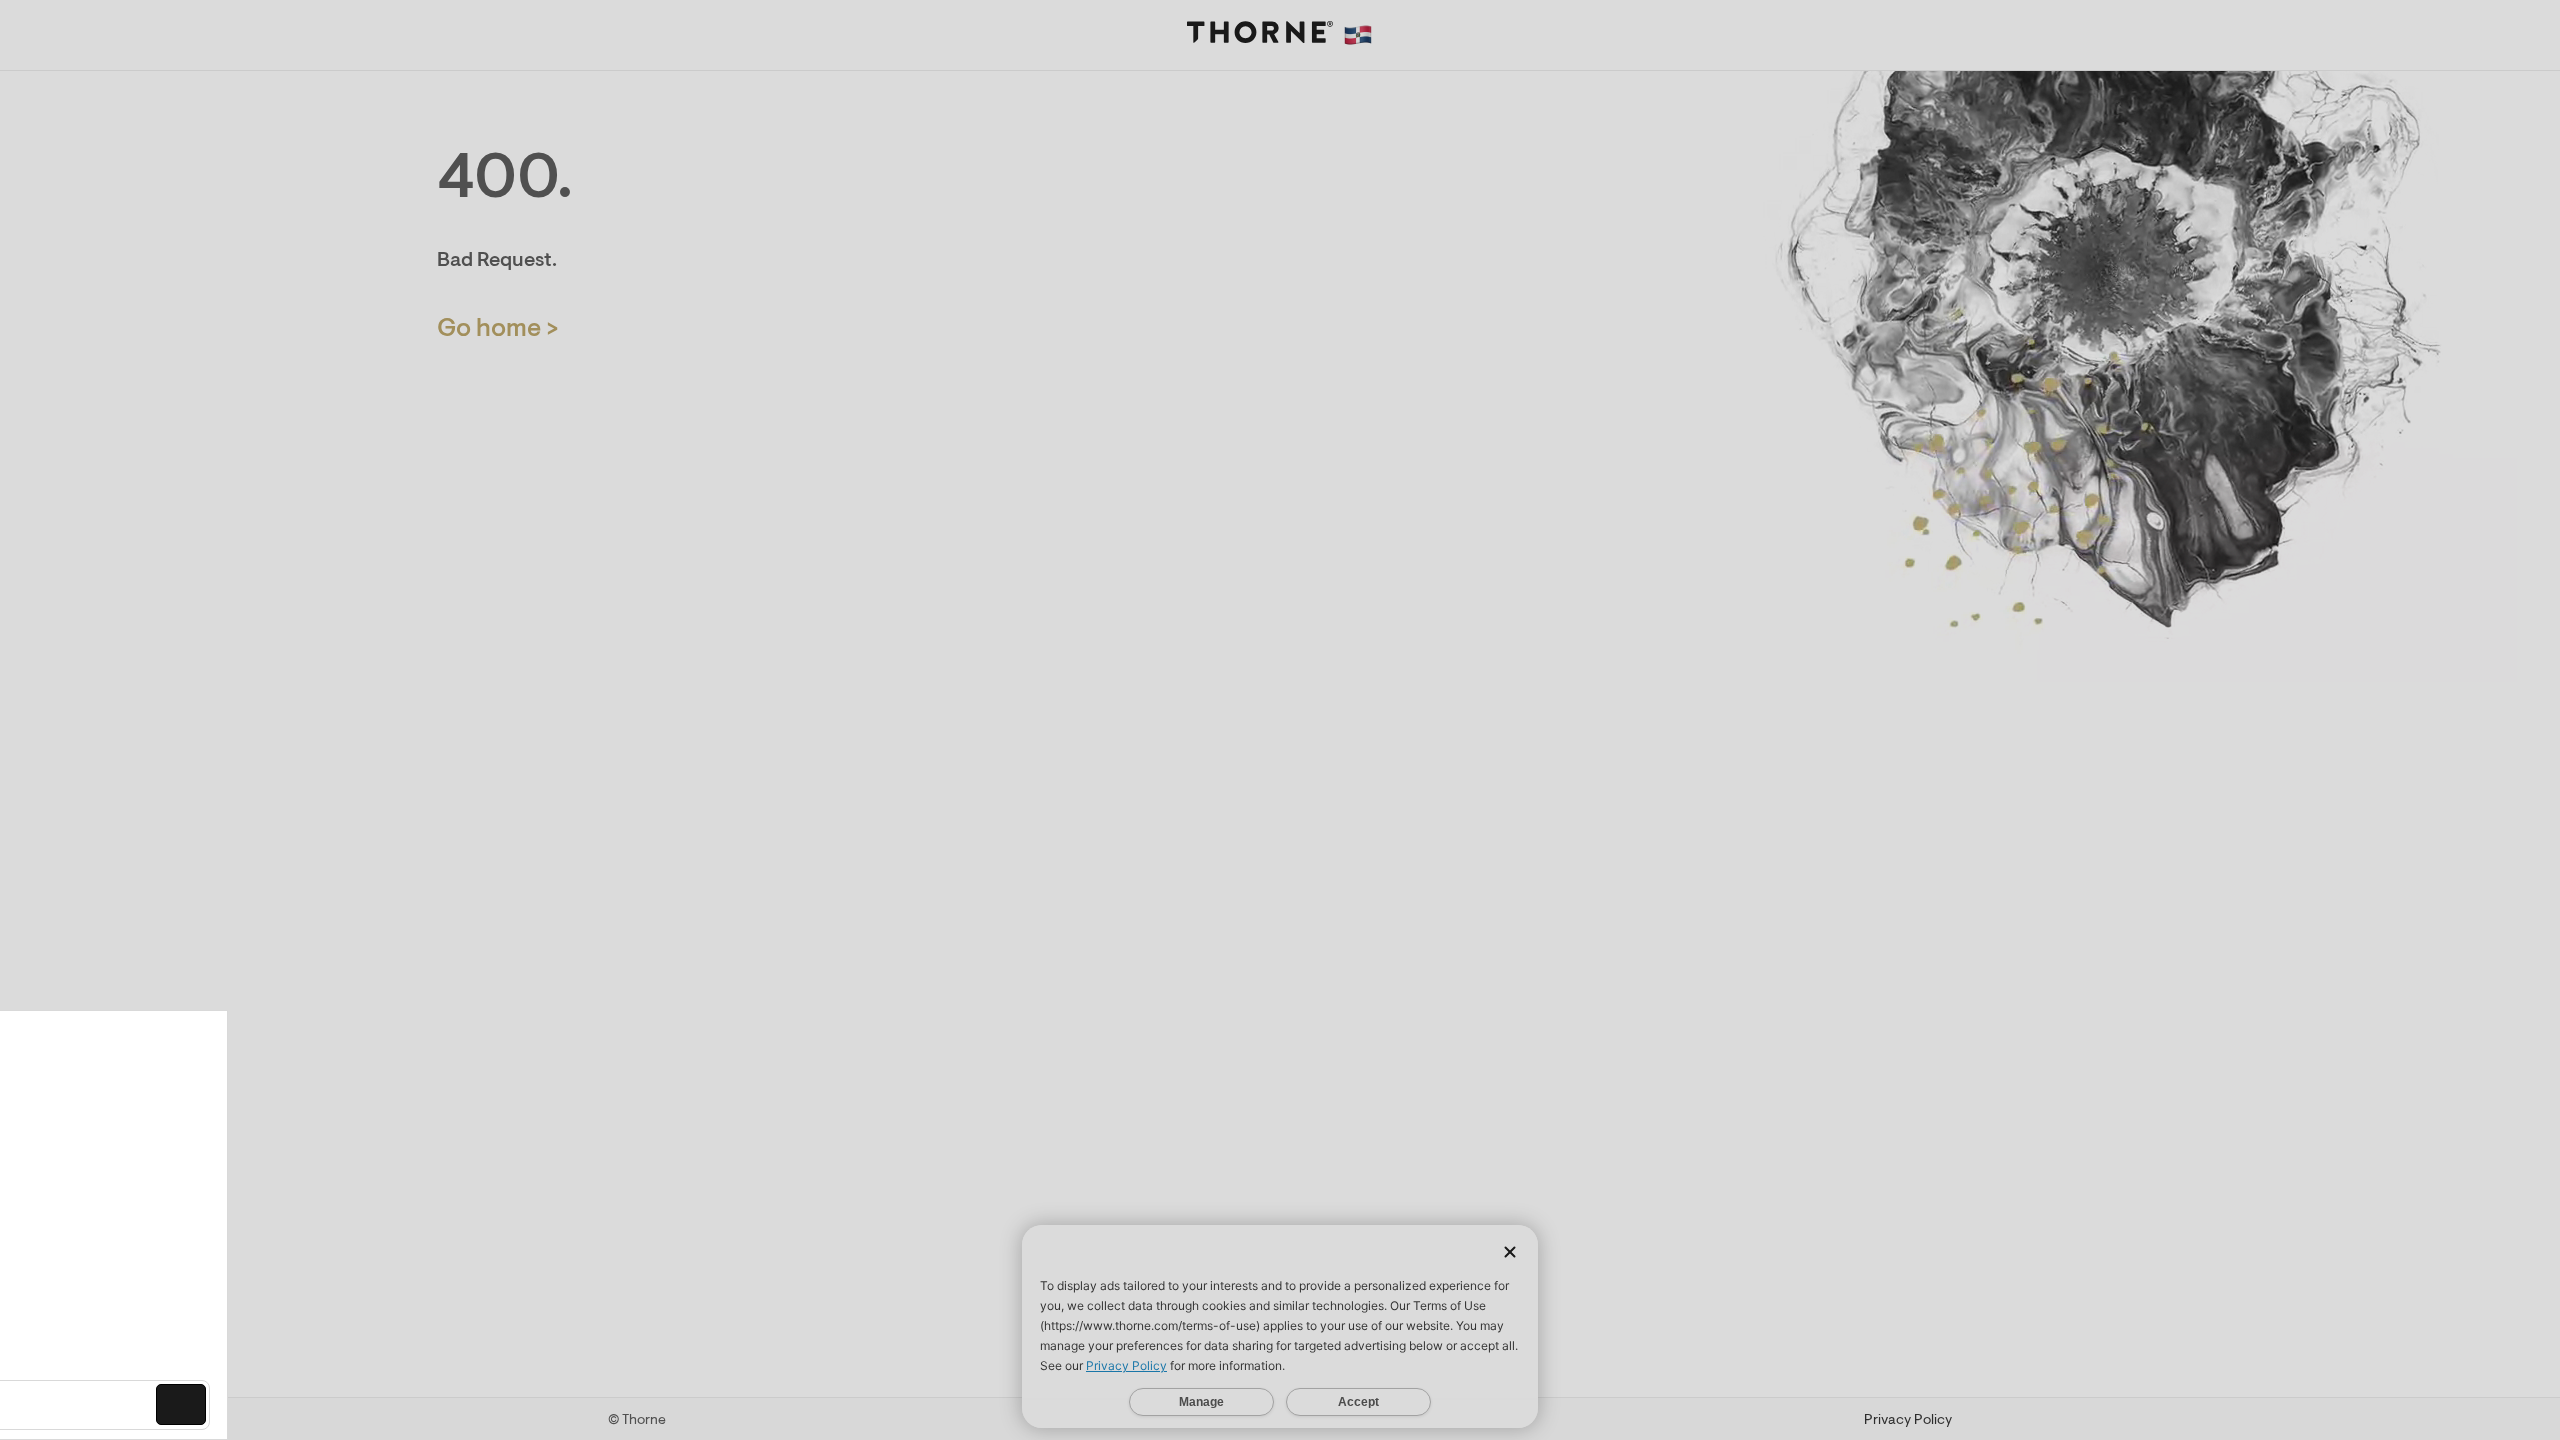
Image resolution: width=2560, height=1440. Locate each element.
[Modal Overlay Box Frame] (206, 1225)
